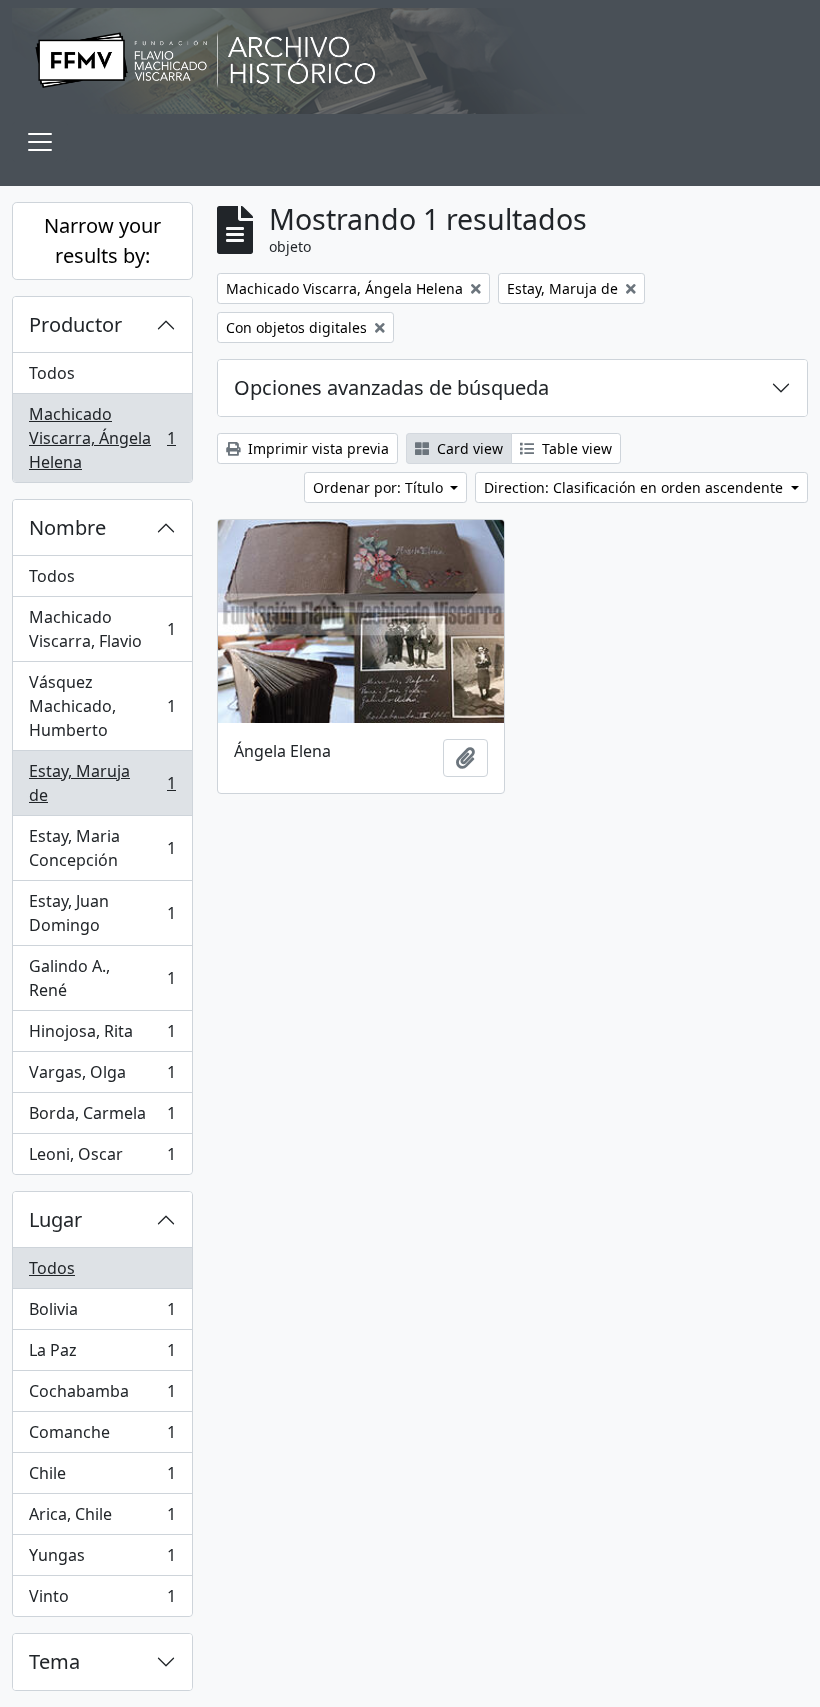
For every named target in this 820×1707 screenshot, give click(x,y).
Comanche (102, 1437)
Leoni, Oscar (102, 1158)
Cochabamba (102, 1396)
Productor (75, 324)
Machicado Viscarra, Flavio (102, 629)
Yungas (102, 1560)
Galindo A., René (102, 978)
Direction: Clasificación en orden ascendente (635, 487)
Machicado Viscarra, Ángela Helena (102, 438)
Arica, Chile (102, 1519)
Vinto (102, 1600)
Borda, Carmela (102, 1118)
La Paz (102, 1355)
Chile (102, 1478)
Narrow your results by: (102, 240)
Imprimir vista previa (316, 448)
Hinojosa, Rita (102, 1036)
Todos (52, 373)
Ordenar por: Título (380, 487)
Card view (468, 448)
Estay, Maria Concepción (102, 848)
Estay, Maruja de (102, 783)
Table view (575, 448)
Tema (54, 1661)
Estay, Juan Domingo (102, 913)
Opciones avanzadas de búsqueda (391, 387)
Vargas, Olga (102, 1077)
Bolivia (102, 1314)
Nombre (67, 527)
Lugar (55, 1219)
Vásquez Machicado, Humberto (102, 706)
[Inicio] (410, 61)
